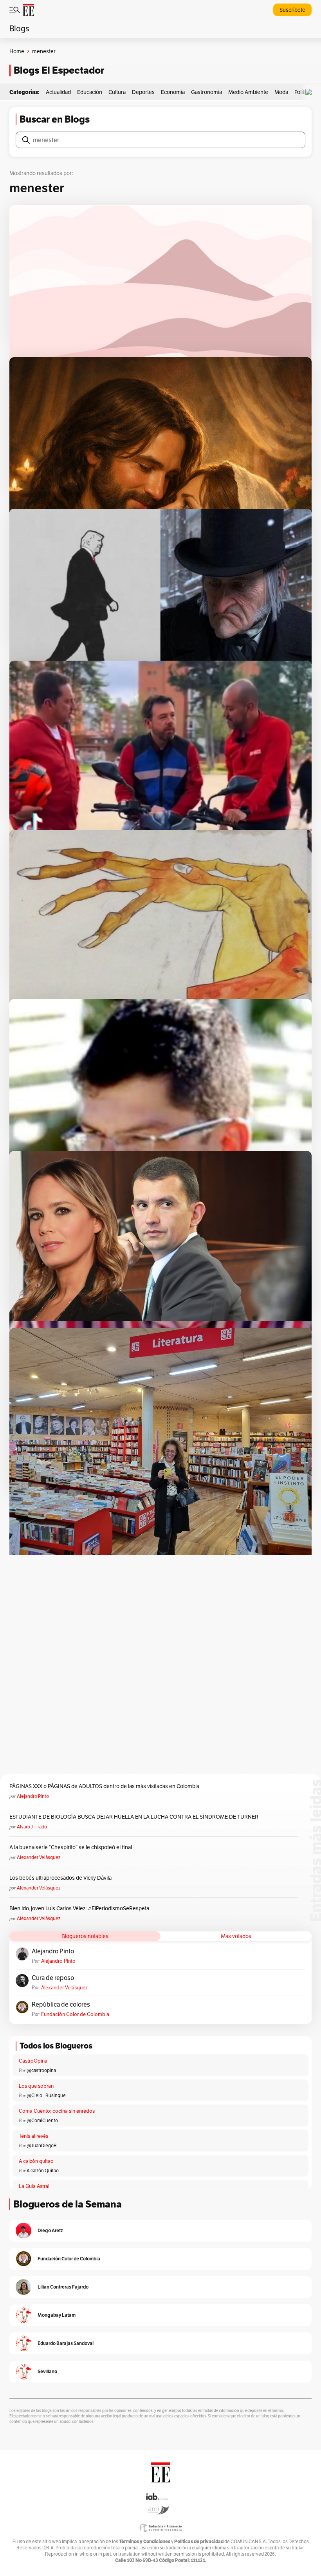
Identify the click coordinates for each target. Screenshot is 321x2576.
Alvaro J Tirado (32, 1827)
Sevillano (47, 2371)
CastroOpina (33, 2061)
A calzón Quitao (43, 2170)
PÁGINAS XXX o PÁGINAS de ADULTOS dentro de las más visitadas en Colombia (104, 1786)
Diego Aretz (50, 2230)
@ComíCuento (42, 2120)
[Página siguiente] (186, 1509)
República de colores (61, 2005)
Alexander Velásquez (39, 1857)
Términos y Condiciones (145, 2541)
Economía (173, 92)
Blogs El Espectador (59, 70)
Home (17, 51)
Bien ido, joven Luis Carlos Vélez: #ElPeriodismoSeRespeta (79, 1908)
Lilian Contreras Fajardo (63, 2287)
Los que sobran (36, 2086)
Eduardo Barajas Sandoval (66, 2343)
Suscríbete (292, 10)
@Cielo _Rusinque (46, 2095)
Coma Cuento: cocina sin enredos (57, 2111)
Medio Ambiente (248, 92)
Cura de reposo (53, 1978)
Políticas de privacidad (199, 2541)
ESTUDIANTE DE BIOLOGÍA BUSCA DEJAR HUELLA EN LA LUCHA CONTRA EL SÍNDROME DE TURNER (134, 1817)
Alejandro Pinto (33, 1796)
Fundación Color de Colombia (75, 2014)
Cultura (117, 92)
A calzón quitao (36, 2161)
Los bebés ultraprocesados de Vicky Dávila (62, 1878)
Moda (281, 92)
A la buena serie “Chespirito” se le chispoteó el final (71, 1847)
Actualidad (58, 92)
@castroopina (41, 2070)
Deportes (143, 92)
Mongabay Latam (57, 2315)
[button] (310, 92)
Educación (90, 92)
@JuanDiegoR (42, 2145)
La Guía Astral (34, 2186)
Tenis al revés (33, 2136)
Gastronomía (206, 92)
